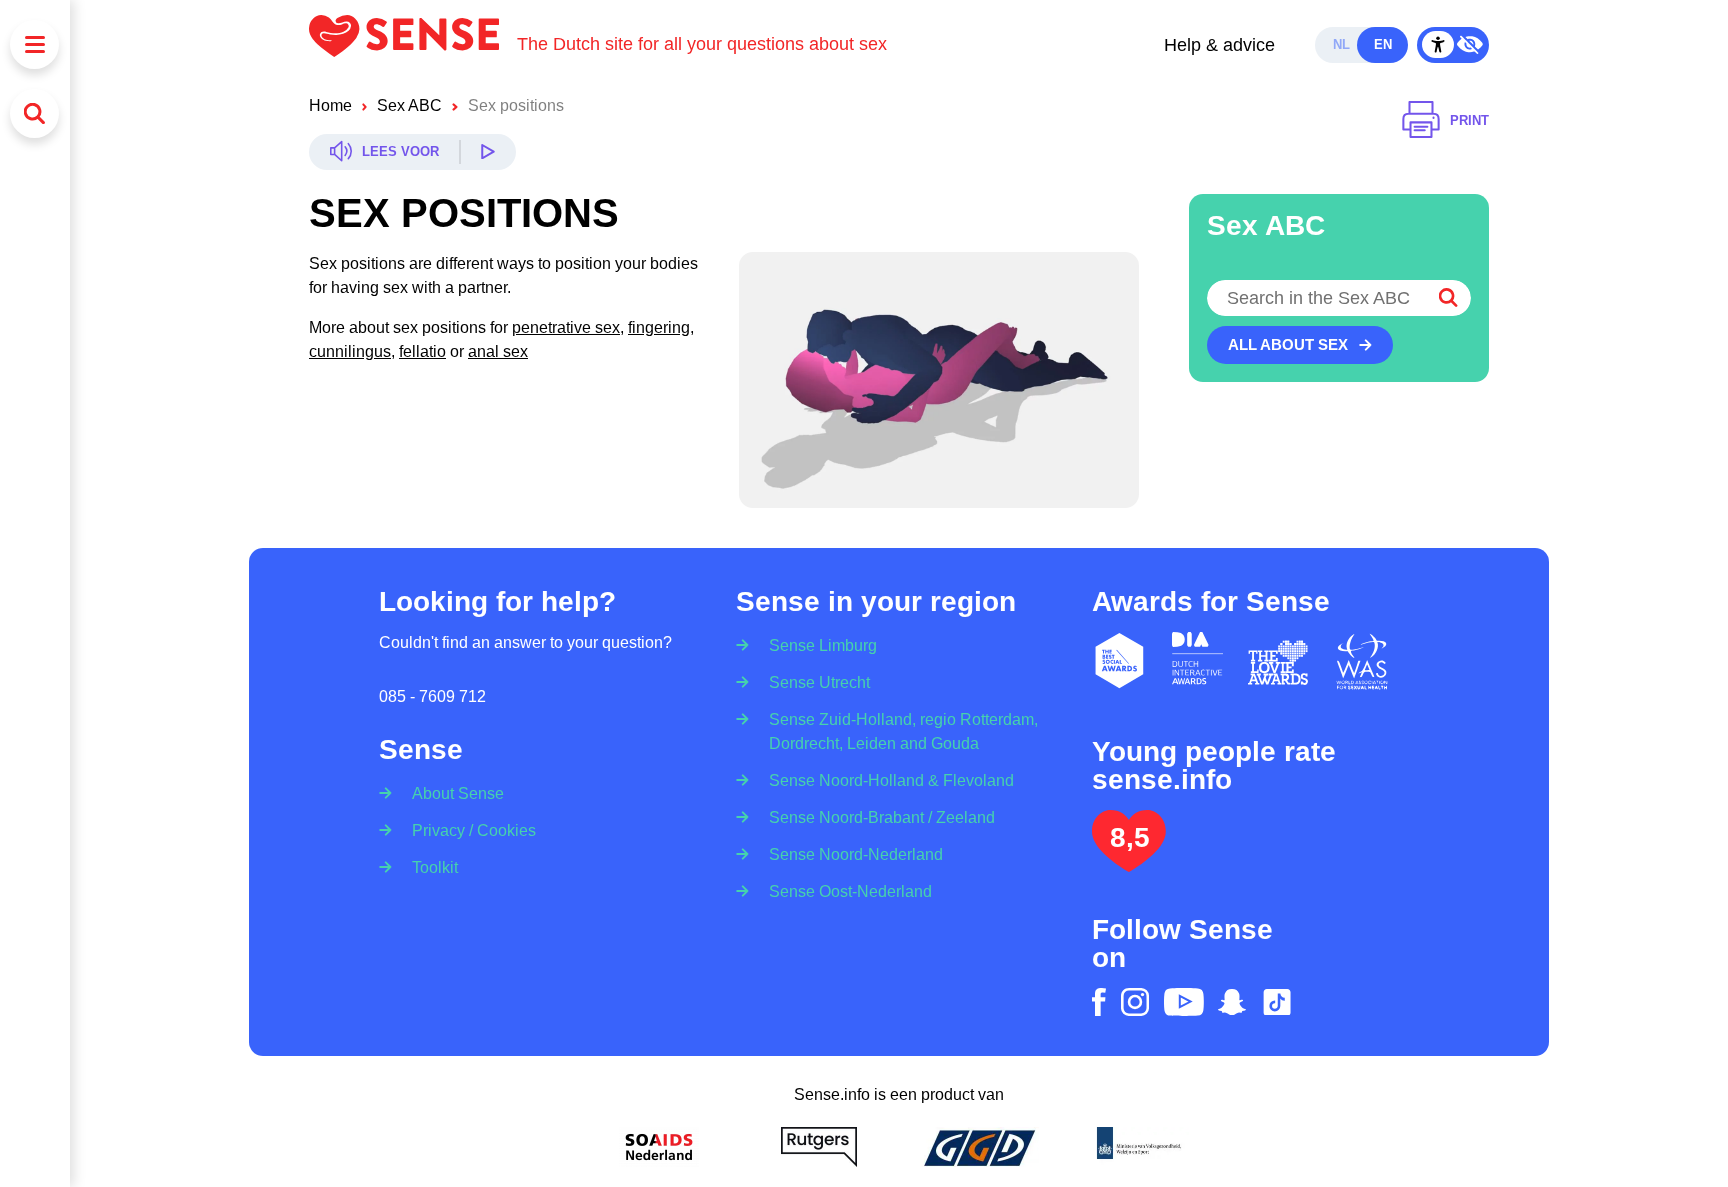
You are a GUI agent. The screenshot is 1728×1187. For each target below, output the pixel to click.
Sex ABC (409, 105)
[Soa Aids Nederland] (659, 1147)
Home (330, 105)
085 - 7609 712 (432, 696)
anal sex (498, 351)
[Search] (34, 113)
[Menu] (34, 44)
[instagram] (1135, 1002)
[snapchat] (1232, 1002)
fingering (659, 327)
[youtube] (1184, 1002)
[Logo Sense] (413, 44)
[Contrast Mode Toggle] (1453, 45)
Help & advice (1219, 45)
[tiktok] (1277, 1002)
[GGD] (979, 1147)
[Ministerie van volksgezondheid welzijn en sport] (1139, 1147)
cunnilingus (350, 351)
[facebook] (1099, 1002)
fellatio (422, 351)
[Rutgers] (819, 1147)
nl (1341, 44)
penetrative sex (566, 327)
